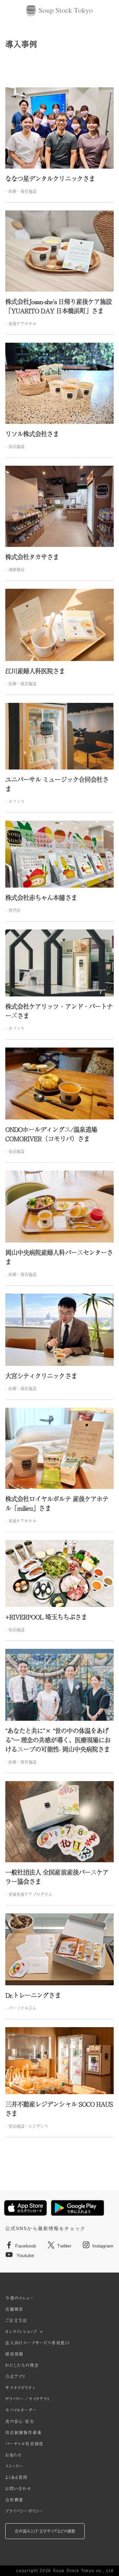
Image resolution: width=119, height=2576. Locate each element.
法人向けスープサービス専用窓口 (37, 2343)
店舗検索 (14, 2309)
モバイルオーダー (21, 2410)
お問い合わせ (19, 2489)
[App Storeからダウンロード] (26, 2208)
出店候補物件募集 (23, 2433)
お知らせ (14, 2455)
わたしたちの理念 (22, 2365)
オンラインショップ (21, 2332)
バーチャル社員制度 (24, 2444)
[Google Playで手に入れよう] (77, 2208)
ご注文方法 (16, 2320)
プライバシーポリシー (24, 2511)
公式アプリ (15, 2376)
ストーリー (14, 2466)
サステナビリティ (20, 2388)
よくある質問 (17, 2477)
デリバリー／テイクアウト (28, 2399)
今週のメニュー (20, 2298)
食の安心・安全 (20, 2421)
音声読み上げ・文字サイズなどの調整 (45, 2531)
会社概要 (14, 2500)
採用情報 (14, 2354)
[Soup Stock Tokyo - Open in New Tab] (59, 11)
